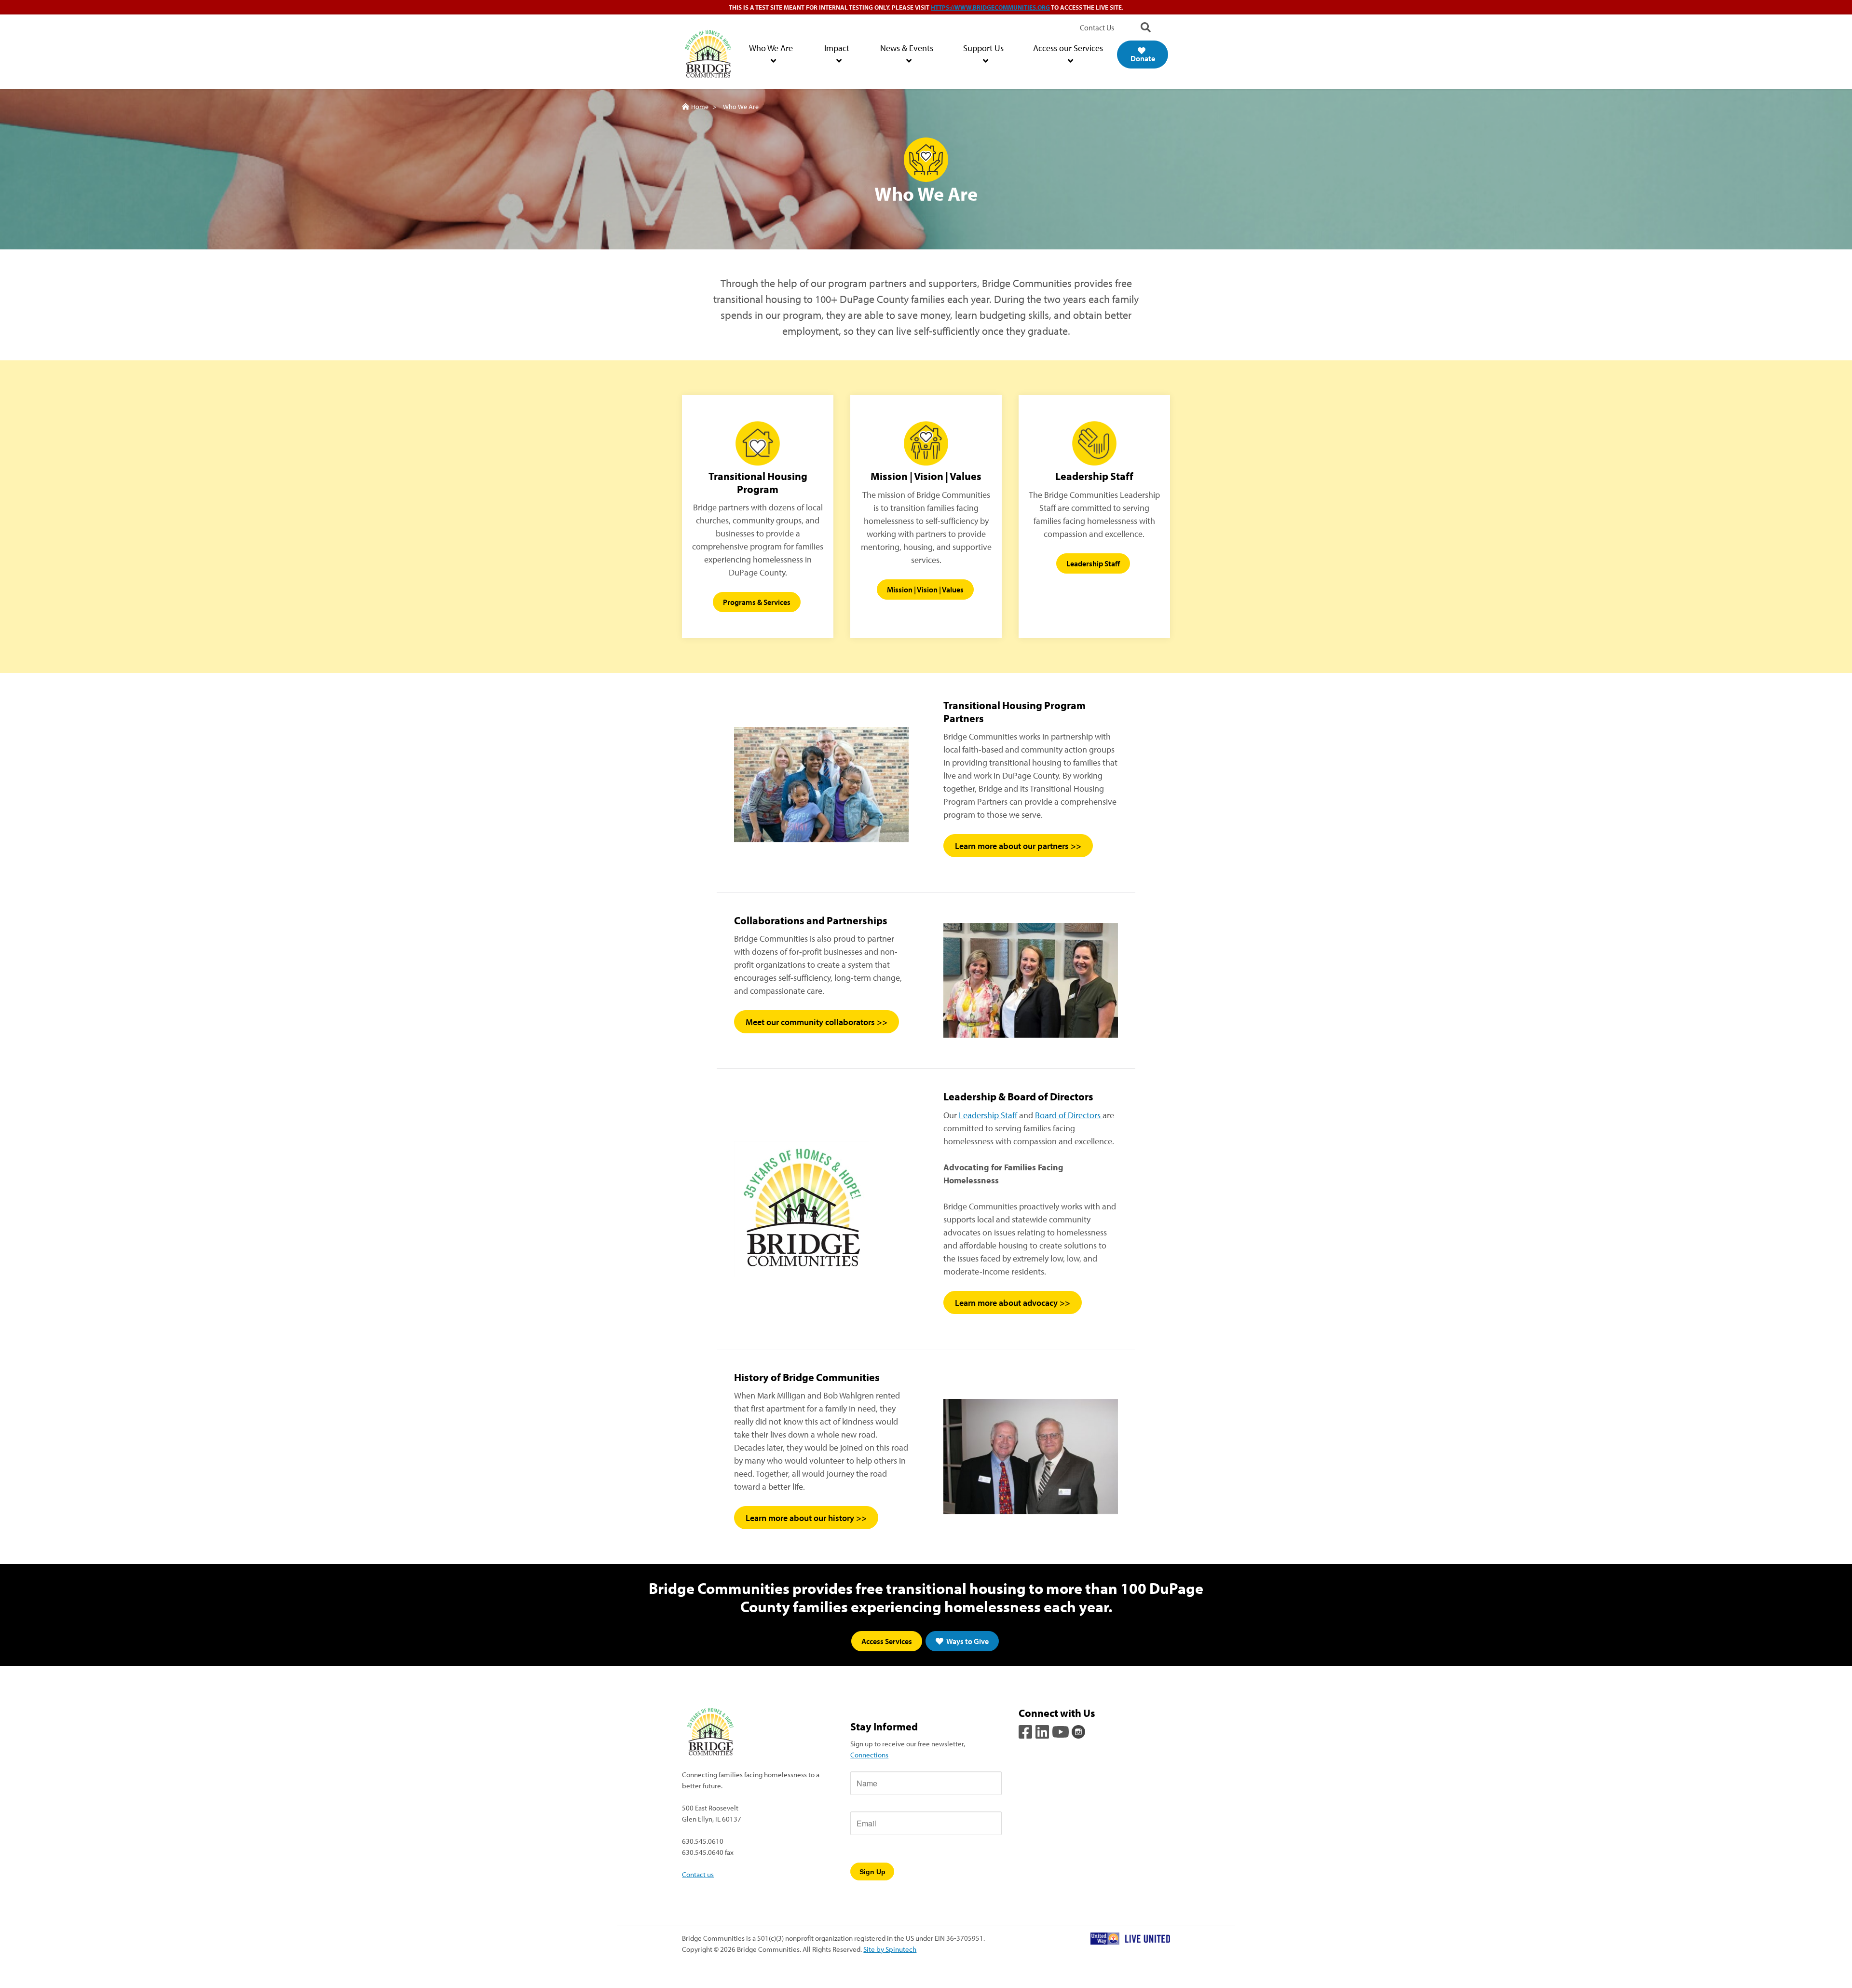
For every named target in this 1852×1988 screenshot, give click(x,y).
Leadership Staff (1093, 563)
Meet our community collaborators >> (817, 1022)
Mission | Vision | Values (925, 590)
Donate (1143, 58)
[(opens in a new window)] (1026, 1730)
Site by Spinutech (890, 1949)
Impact (837, 48)
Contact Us (1097, 27)
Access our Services (1068, 48)
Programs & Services (757, 602)
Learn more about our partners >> (1018, 846)
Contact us (698, 1874)
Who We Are (771, 48)
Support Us (983, 48)
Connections (869, 1755)
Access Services (887, 1641)
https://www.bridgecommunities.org (990, 7)
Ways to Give (967, 1641)
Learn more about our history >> (806, 1518)
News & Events (907, 48)
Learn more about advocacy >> (1013, 1302)
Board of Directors (1069, 1115)
